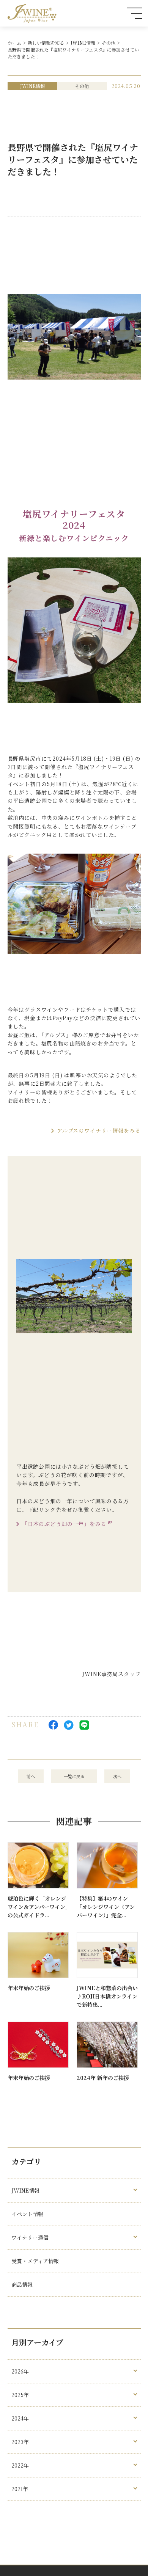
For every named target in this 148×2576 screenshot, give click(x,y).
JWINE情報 (83, 43)
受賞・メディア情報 (35, 2261)
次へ (117, 1776)
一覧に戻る (74, 1776)
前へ (31, 1776)
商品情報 (22, 2284)
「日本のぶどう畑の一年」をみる (64, 1524)
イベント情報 (27, 2214)
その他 (109, 43)
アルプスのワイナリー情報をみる (99, 1130)
